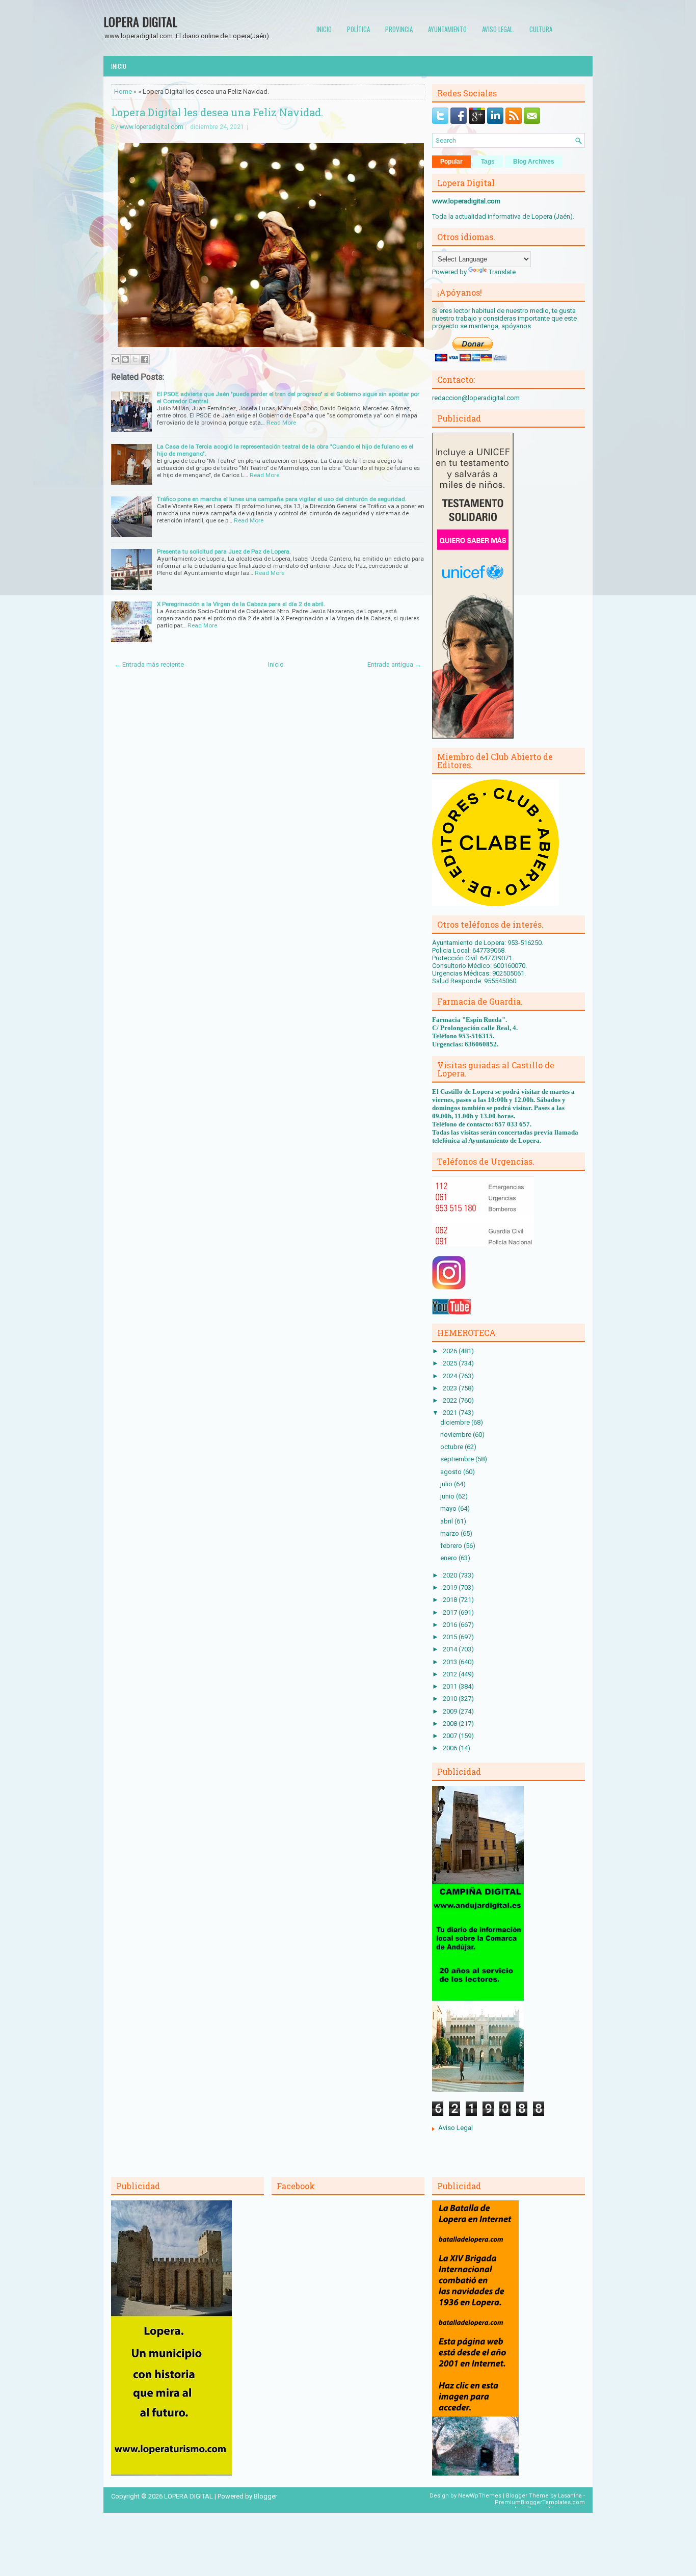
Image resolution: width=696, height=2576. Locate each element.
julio (447, 1484)
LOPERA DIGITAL (140, 21)
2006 (451, 1748)
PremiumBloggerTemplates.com (540, 2502)
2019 (451, 1587)
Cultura (541, 29)
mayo (449, 1508)
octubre (452, 1447)
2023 (451, 1388)
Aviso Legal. (498, 29)
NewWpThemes (480, 2496)
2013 (451, 1662)
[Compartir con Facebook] (145, 359)
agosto (452, 1472)
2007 (451, 1736)
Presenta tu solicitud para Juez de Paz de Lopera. (224, 551)
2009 (451, 1711)
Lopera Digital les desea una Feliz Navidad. (217, 112)
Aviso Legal (456, 2128)
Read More (281, 423)
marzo (450, 1533)
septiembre (458, 1459)
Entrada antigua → (394, 664)
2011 (451, 1686)
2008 (451, 1724)
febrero (452, 1546)
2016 (451, 1625)
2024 (451, 1376)
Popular (451, 162)
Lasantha (570, 2496)
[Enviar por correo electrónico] (116, 359)
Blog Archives (534, 162)
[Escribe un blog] (125, 359)
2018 (451, 1600)
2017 (451, 1612)
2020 (451, 1575)
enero (449, 1558)
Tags (488, 162)
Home (123, 91)
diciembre (456, 1422)
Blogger (265, 2496)
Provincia (399, 29)
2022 (451, 1400)
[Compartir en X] (135, 359)
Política (358, 29)
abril (447, 1521)
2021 (451, 1413)
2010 (451, 1699)
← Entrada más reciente (149, 664)
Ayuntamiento (447, 29)
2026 (451, 1351)
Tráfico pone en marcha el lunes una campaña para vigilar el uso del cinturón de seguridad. (282, 499)
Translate (502, 272)
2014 (451, 1649)
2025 (451, 1363)
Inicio (324, 29)
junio (448, 1496)
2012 (451, 1674)
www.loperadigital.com (152, 127)
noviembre (457, 1435)
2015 (451, 1637)
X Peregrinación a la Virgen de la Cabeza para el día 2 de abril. (241, 604)
